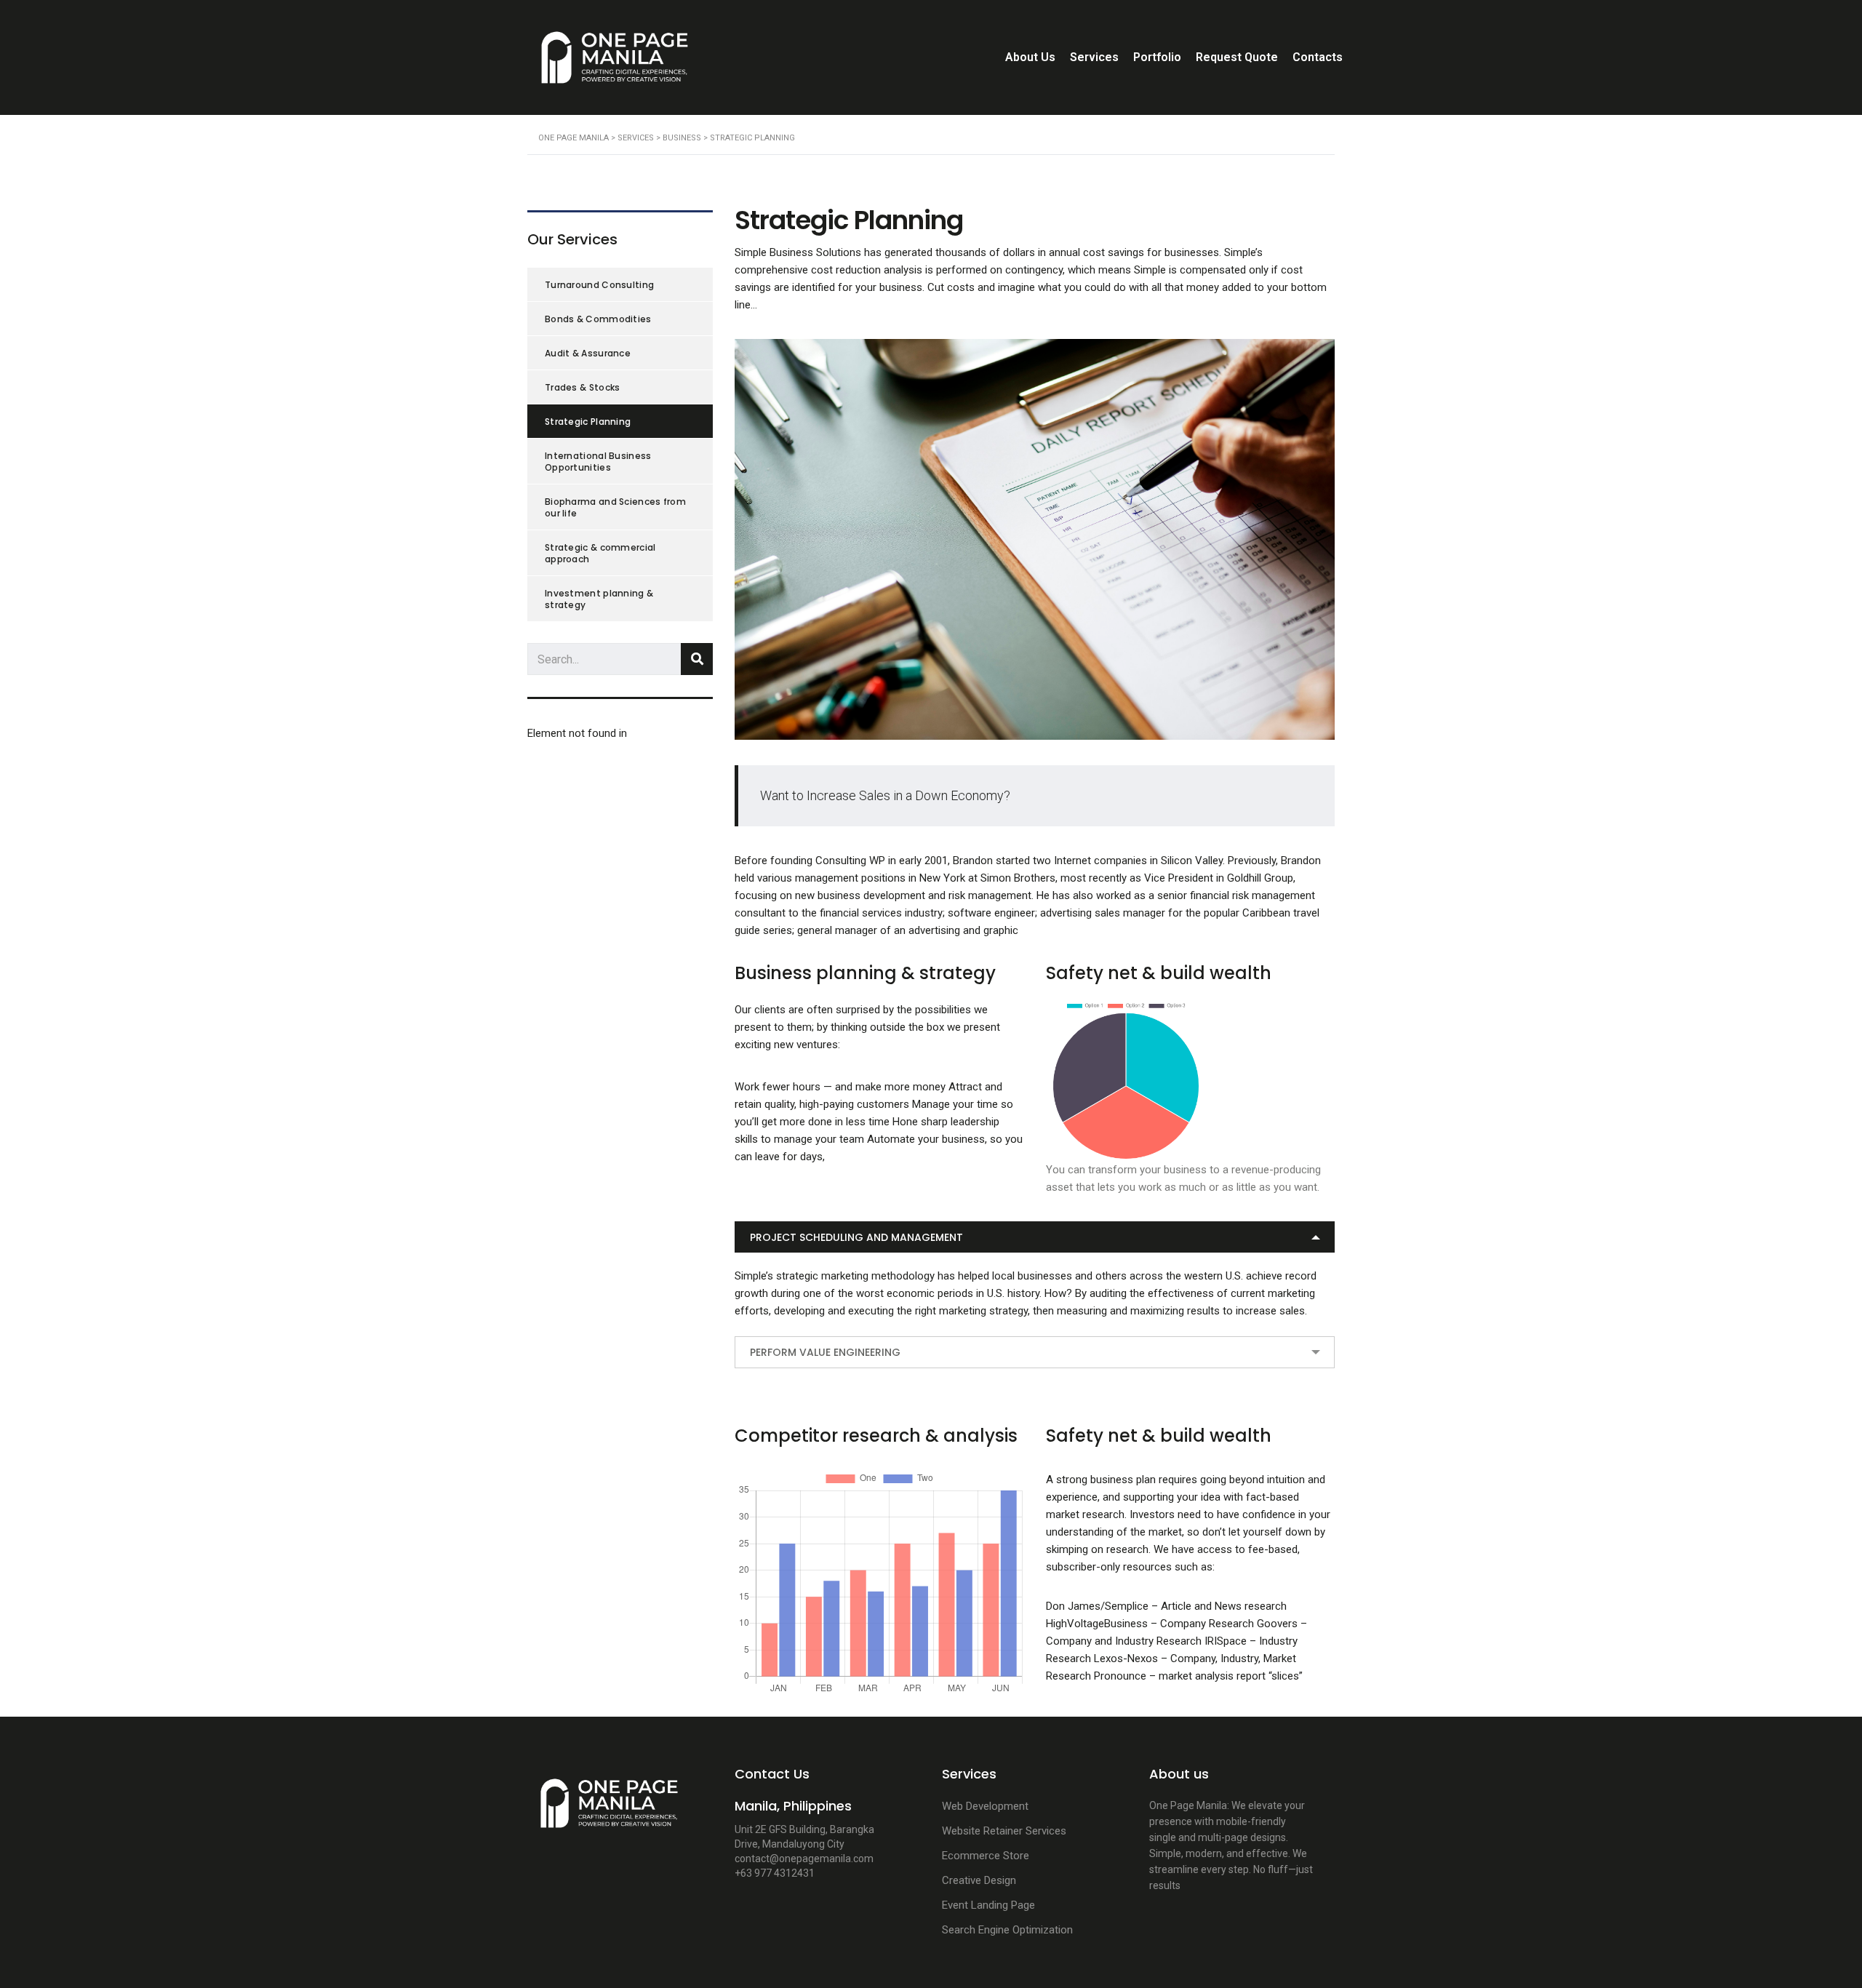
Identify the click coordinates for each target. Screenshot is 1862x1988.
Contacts (1318, 57)
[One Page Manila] (609, 1810)
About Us (1030, 57)
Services (1094, 57)
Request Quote (1237, 57)
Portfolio (1157, 57)
